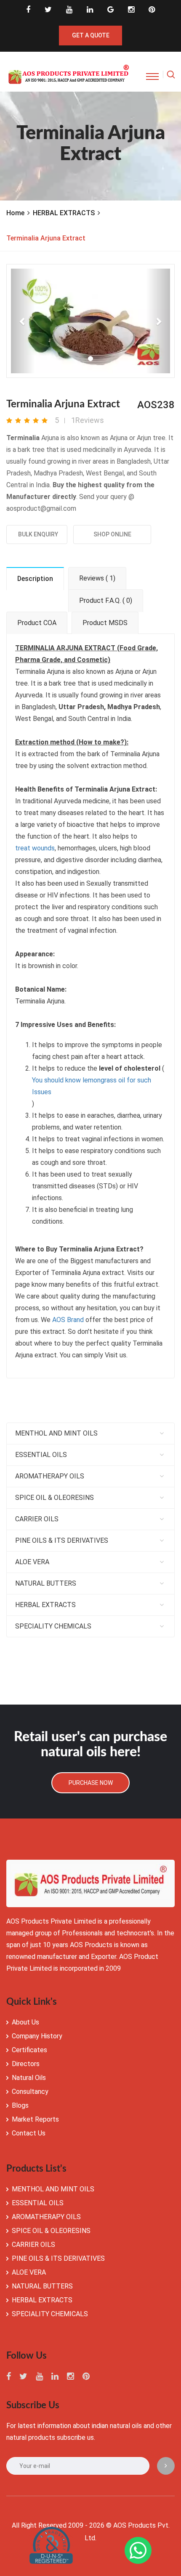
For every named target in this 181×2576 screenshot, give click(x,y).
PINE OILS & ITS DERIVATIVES (62, 1540)
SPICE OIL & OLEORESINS (55, 1498)
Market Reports (35, 2119)
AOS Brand (68, 1320)
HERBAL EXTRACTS (64, 213)
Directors (26, 2064)
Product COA (37, 623)
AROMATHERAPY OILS (50, 1476)
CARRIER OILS (37, 1519)
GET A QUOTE (91, 35)
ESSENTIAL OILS (41, 1455)
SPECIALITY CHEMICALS (53, 1626)
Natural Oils (29, 2078)
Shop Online (112, 534)
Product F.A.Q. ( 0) (106, 600)
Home (15, 213)
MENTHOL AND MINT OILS (56, 1433)
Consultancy (30, 2092)
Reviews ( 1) (97, 578)
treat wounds (35, 848)
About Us (25, 2022)
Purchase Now (91, 1783)
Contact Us (29, 2133)
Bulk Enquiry (37, 534)
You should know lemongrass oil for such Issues (92, 1086)
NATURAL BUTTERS (46, 1583)
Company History (37, 2036)
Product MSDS (105, 623)
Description (35, 579)
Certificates (29, 2050)
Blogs (20, 2105)
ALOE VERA (32, 1562)
